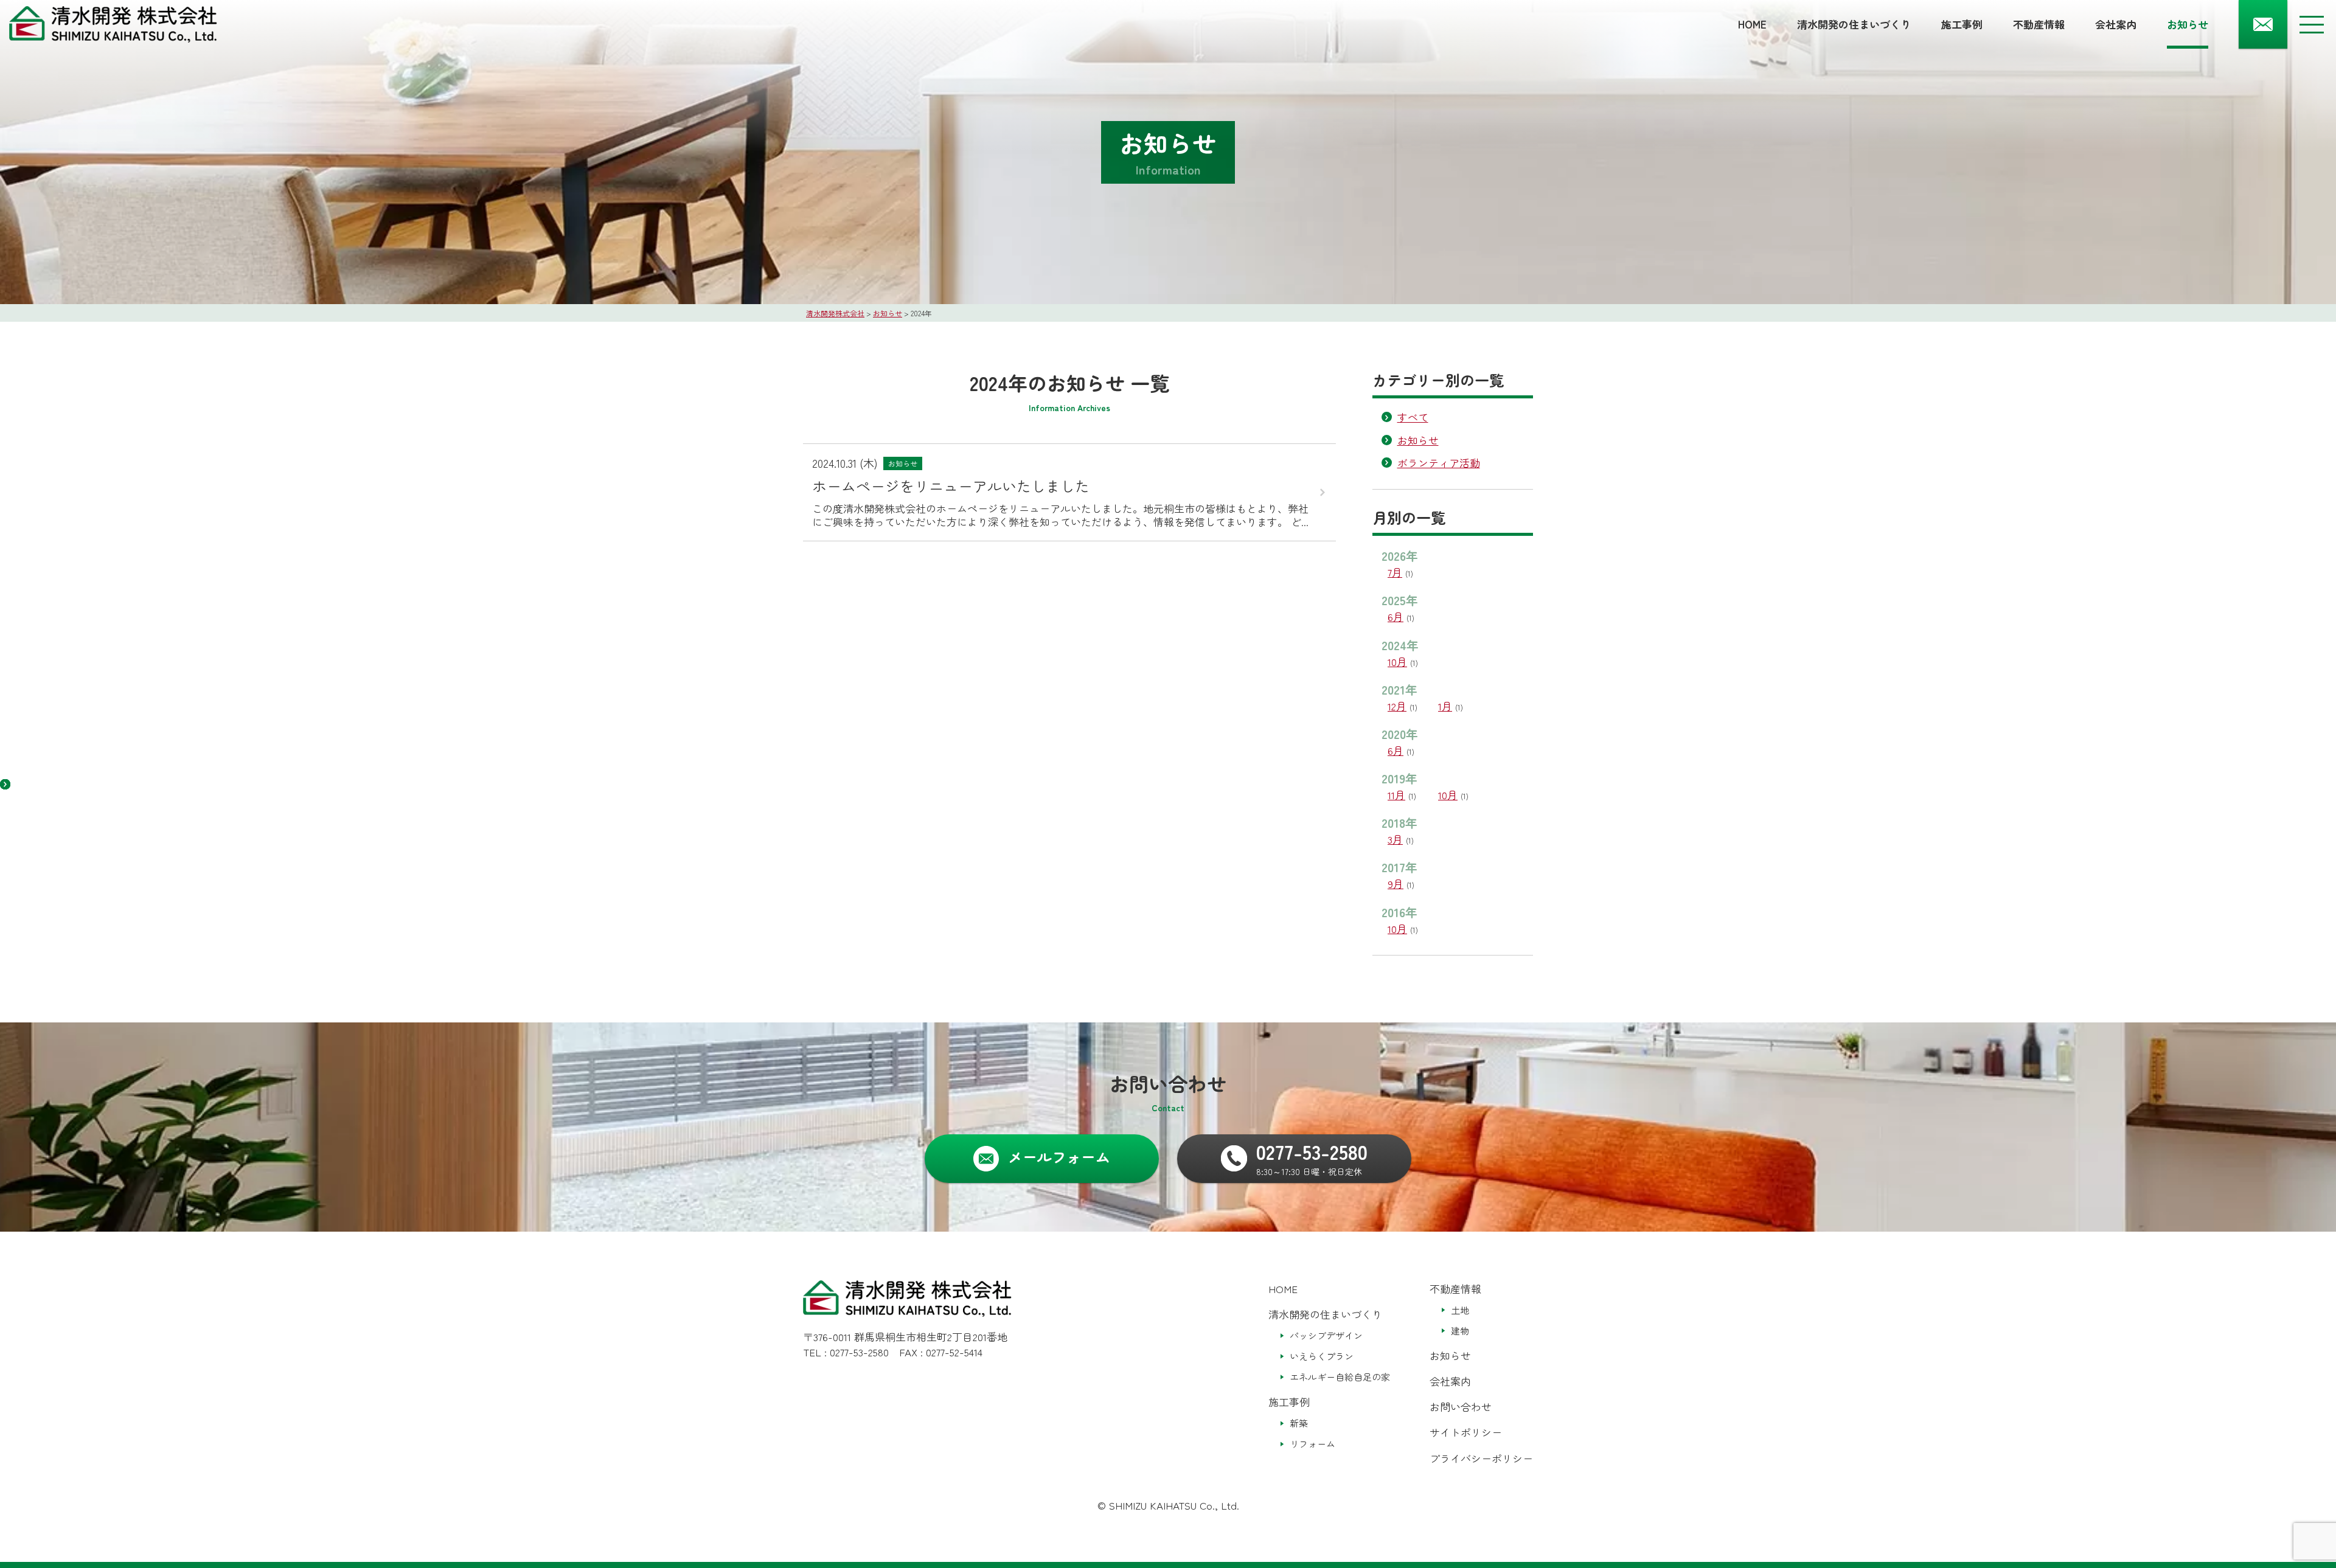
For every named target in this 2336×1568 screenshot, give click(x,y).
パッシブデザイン (1326, 1335)
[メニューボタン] (2312, 24)
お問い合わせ (1461, 1407)
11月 (1396, 795)
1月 (1445, 706)
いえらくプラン (1322, 1356)
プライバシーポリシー (1481, 1458)
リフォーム (1312, 1444)
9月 (1396, 883)
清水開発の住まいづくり (1854, 24)
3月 (1395, 839)
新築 (1299, 1423)
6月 (1396, 616)
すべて (1413, 417)
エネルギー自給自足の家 (1340, 1377)
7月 (1395, 572)
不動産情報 (2039, 24)
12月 (1397, 706)
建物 (1460, 1330)
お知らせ (2188, 24)
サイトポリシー (1466, 1432)
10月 (1397, 661)
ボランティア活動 (1439, 463)
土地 (1460, 1310)
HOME (1752, 24)
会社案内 (2116, 24)
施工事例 (1962, 24)
